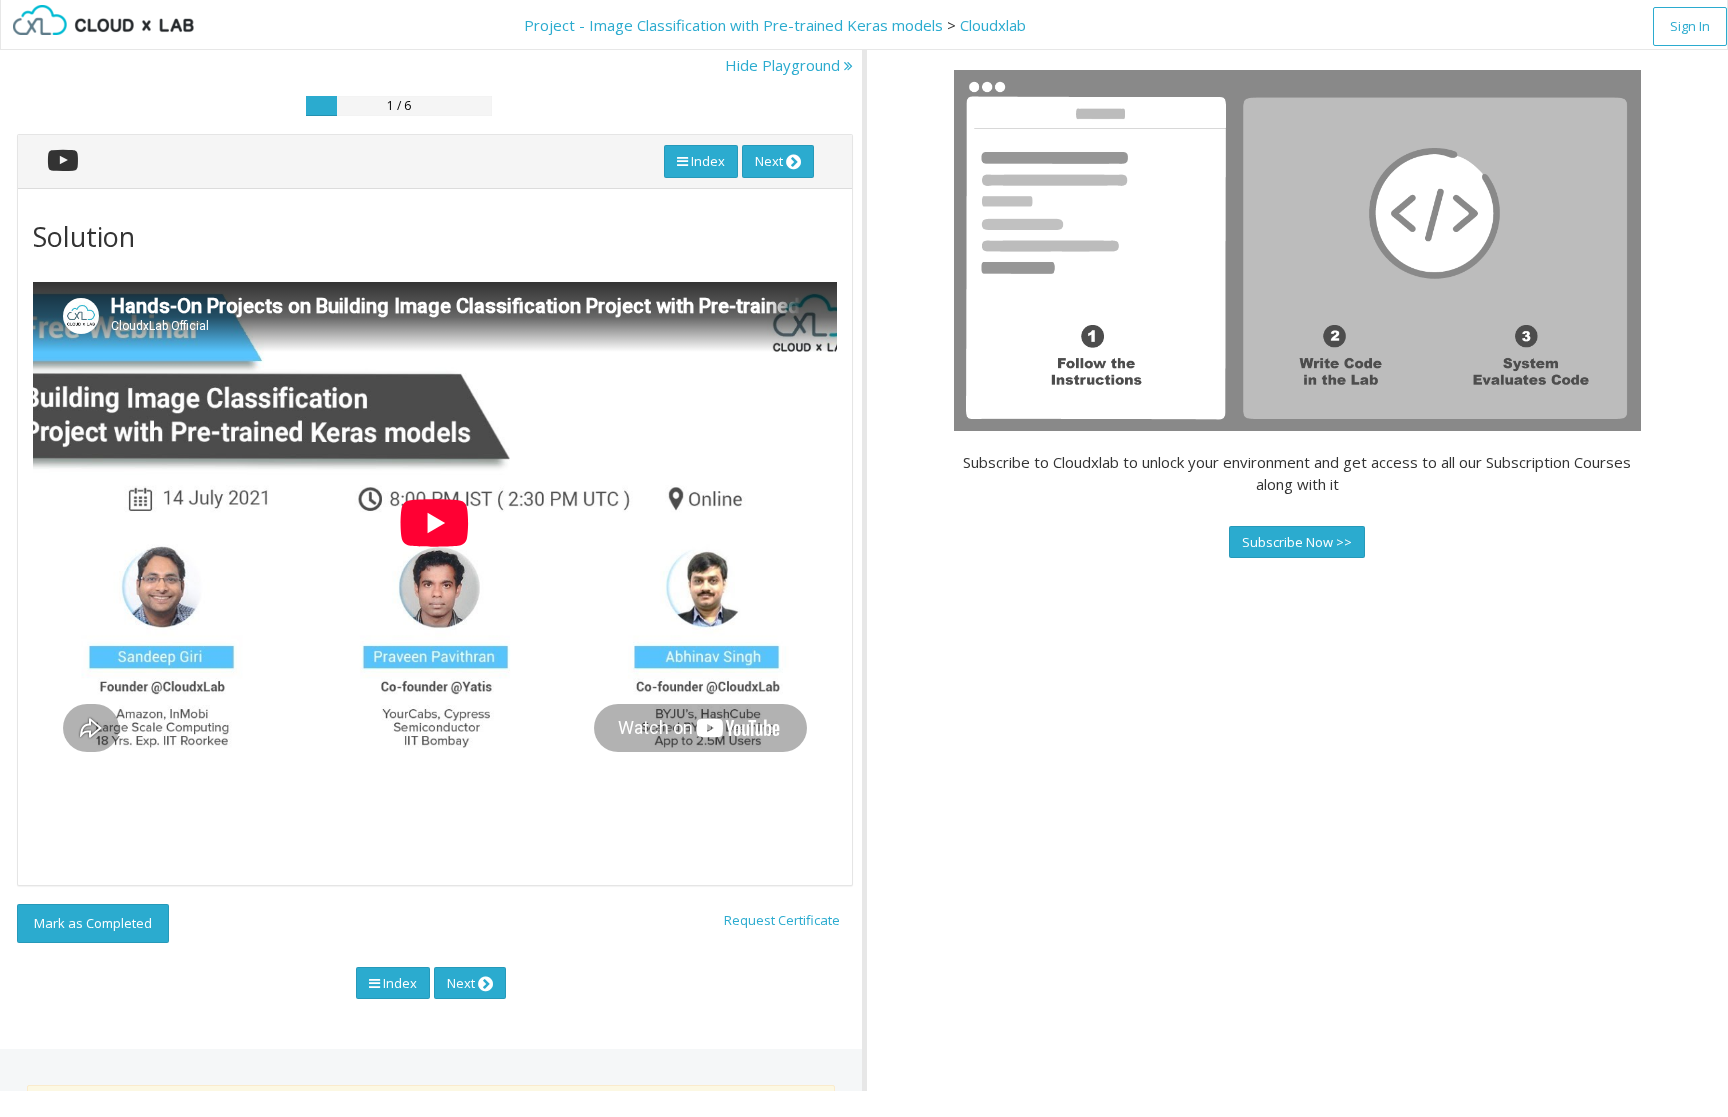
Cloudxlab (993, 25)
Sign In (1690, 26)
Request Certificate (782, 920)
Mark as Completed (93, 923)
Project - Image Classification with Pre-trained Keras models (733, 25)
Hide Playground (784, 65)
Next (770, 161)
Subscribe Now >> (1297, 542)
